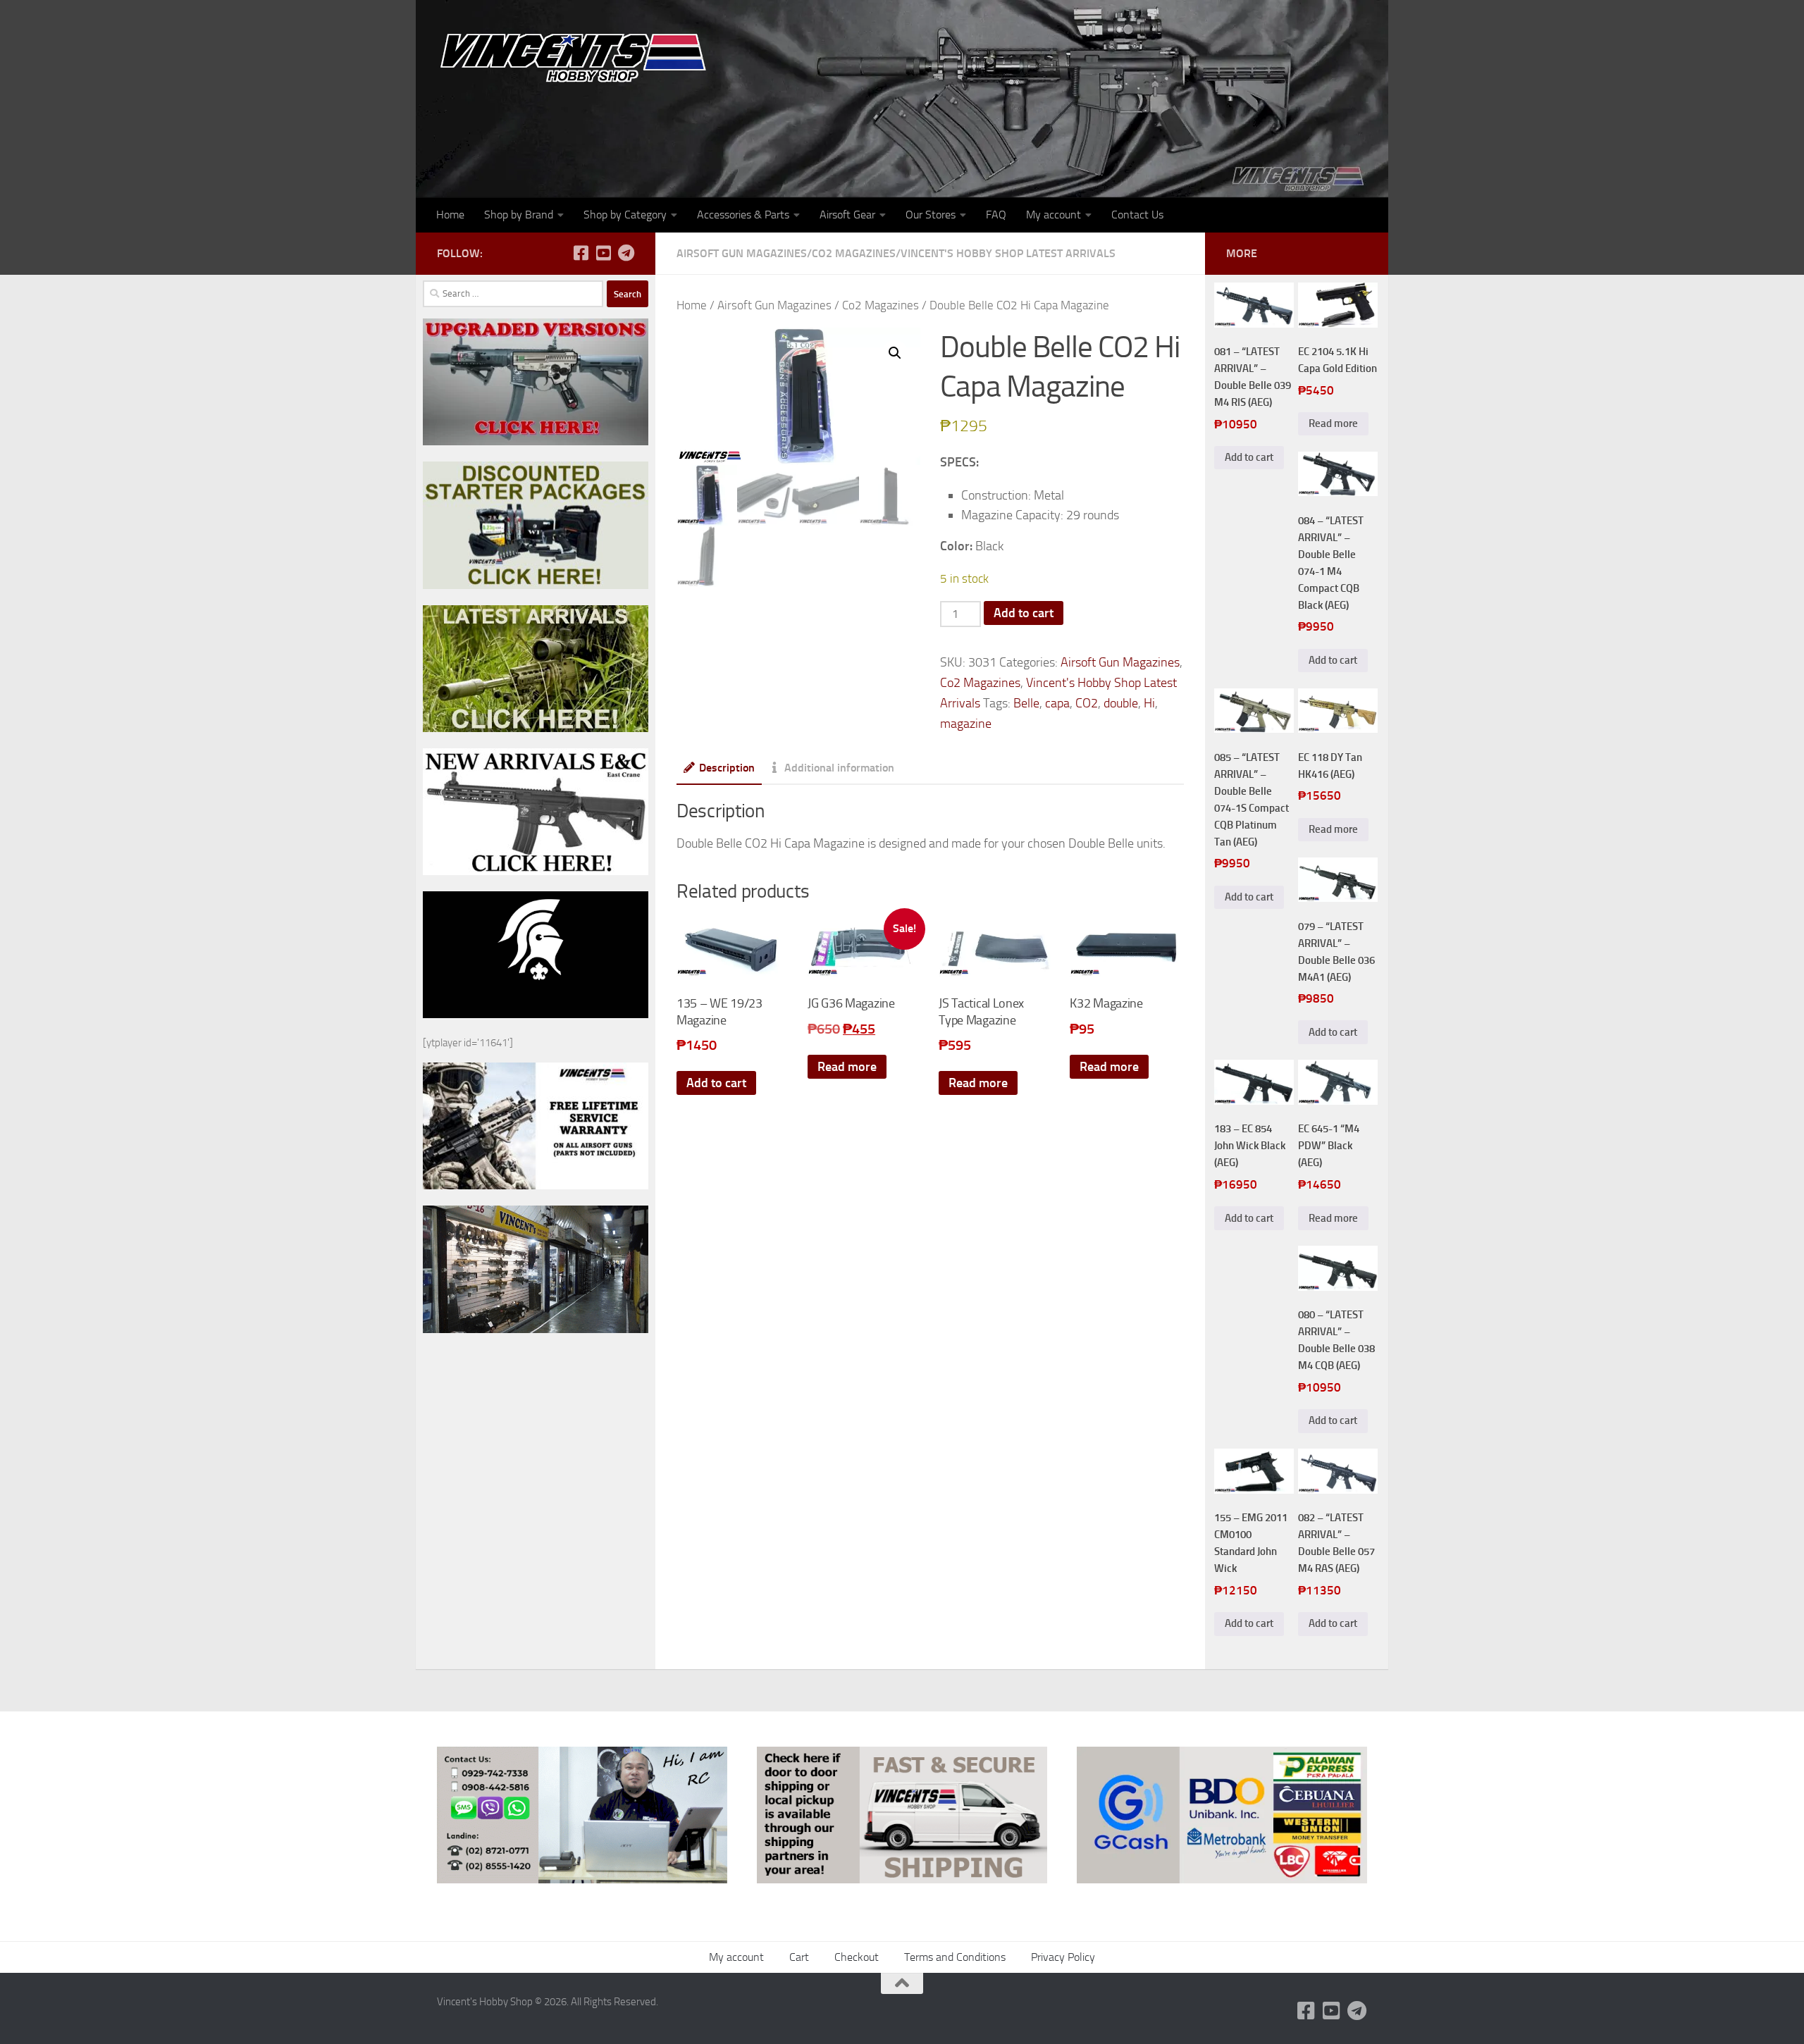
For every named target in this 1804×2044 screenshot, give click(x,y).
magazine (966, 724)
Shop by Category (625, 215)
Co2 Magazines (854, 253)
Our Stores (931, 215)
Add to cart (1024, 613)
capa (1057, 703)
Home (450, 215)
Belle (1026, 703)
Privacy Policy (1063, 1957)
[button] (895, 353)
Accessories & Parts (743, 215)
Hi (1149, 703)
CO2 (1087, 703)
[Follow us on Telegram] (626, 253)
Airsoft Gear (847, 215)
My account (1054, 215)
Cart (799, 1957)
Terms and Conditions (955, 1957)
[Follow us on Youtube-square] (603, 253)
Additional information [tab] (839, 768)
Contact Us (1137, 215)
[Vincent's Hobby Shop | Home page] (578, 57)
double (1121, 703)
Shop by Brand (519, 215)
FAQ (996, 215)
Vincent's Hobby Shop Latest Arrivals (1008, 253)
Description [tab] (727, 768)
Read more (847, 1067)
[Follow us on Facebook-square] (581, 253)
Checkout (857, 1957)
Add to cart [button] (716, 1083)
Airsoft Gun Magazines (742, 253)
